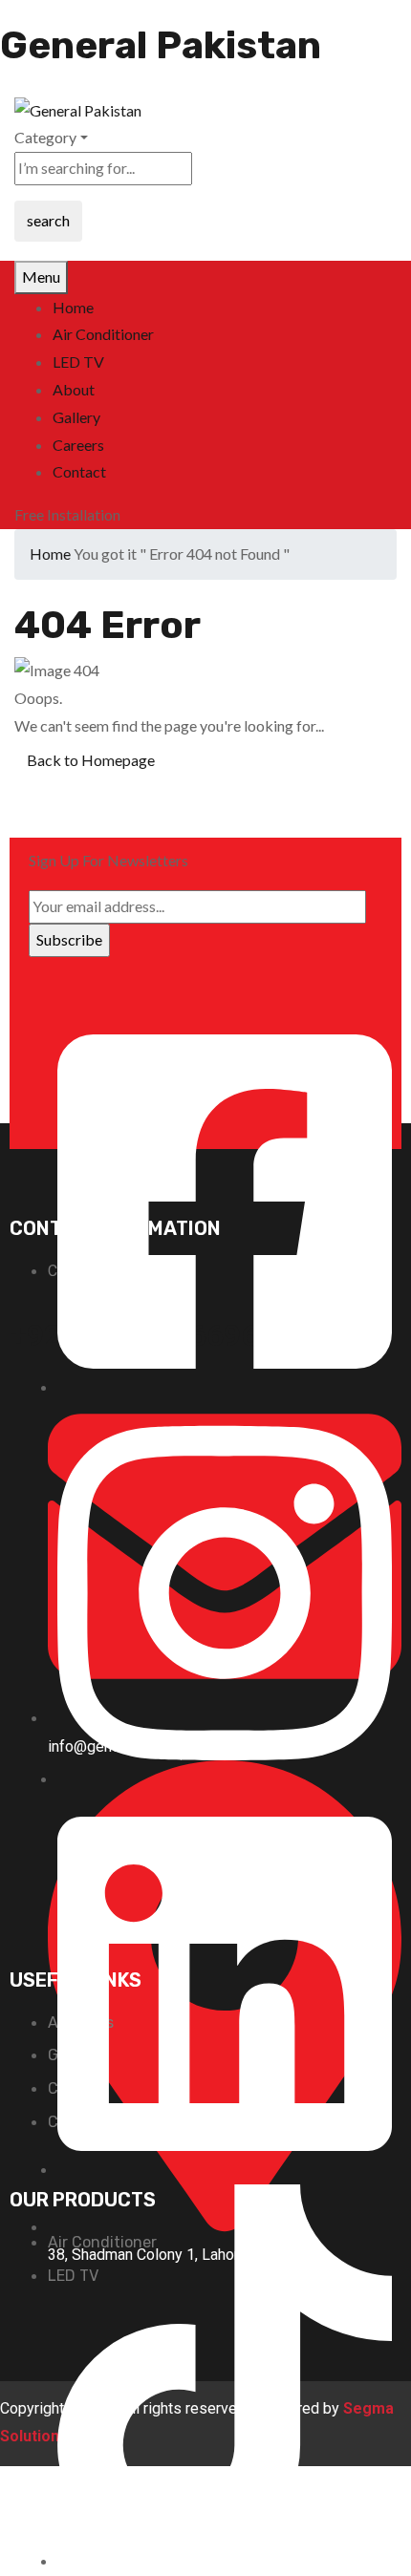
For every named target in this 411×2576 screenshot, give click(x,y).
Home (50, 554)
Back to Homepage (91, 760)
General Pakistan (161, 45)
